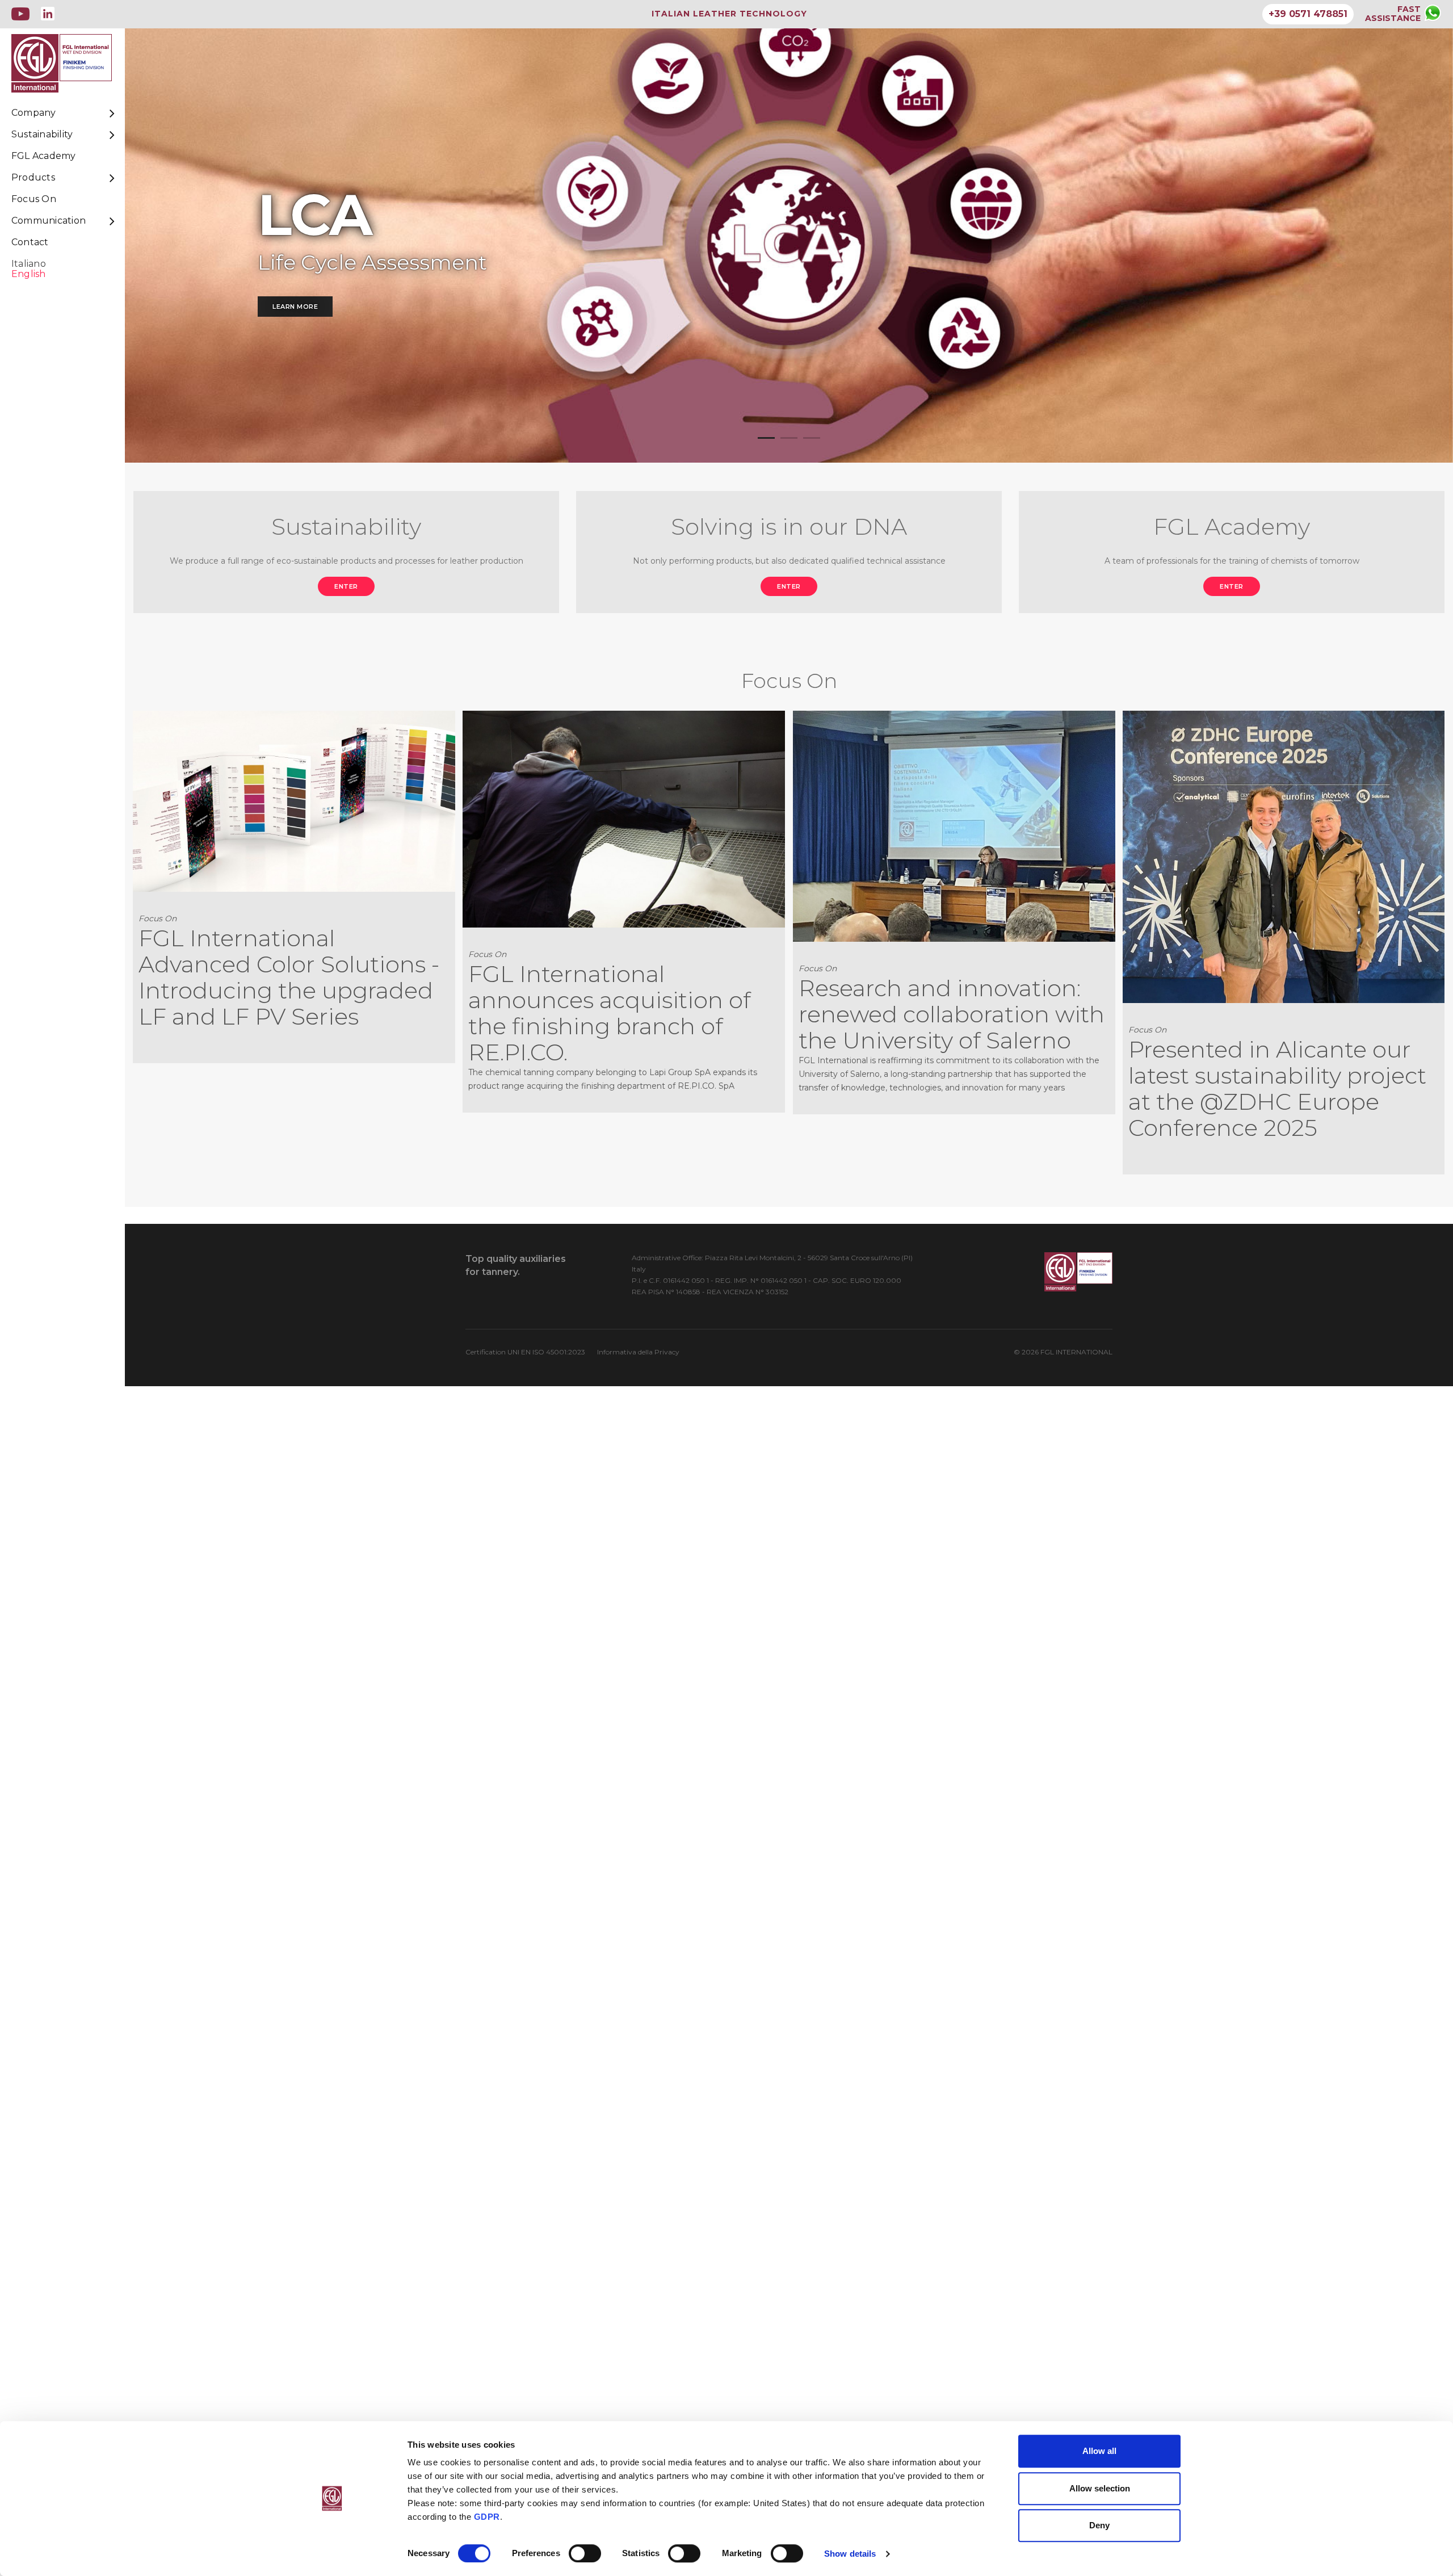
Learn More (295, 307)
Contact (30, 242)
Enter (346, 586)
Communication (49, 221)
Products (33, 178)
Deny (1099, 2525)
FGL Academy (44, 156)
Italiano (29, 264)
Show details (850, 2554)
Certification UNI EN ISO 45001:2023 (525, 1352)
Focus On (34, 199)
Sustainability (42, 135)
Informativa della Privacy (638, 1352)
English (29, 274)
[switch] (585, 2553)
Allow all (1099, 2451)
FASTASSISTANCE (1393, 14)
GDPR (487, 2517)
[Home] (74, 63)
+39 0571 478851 (1308, 14)
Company (34, 113)
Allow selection (1100, 2488)
